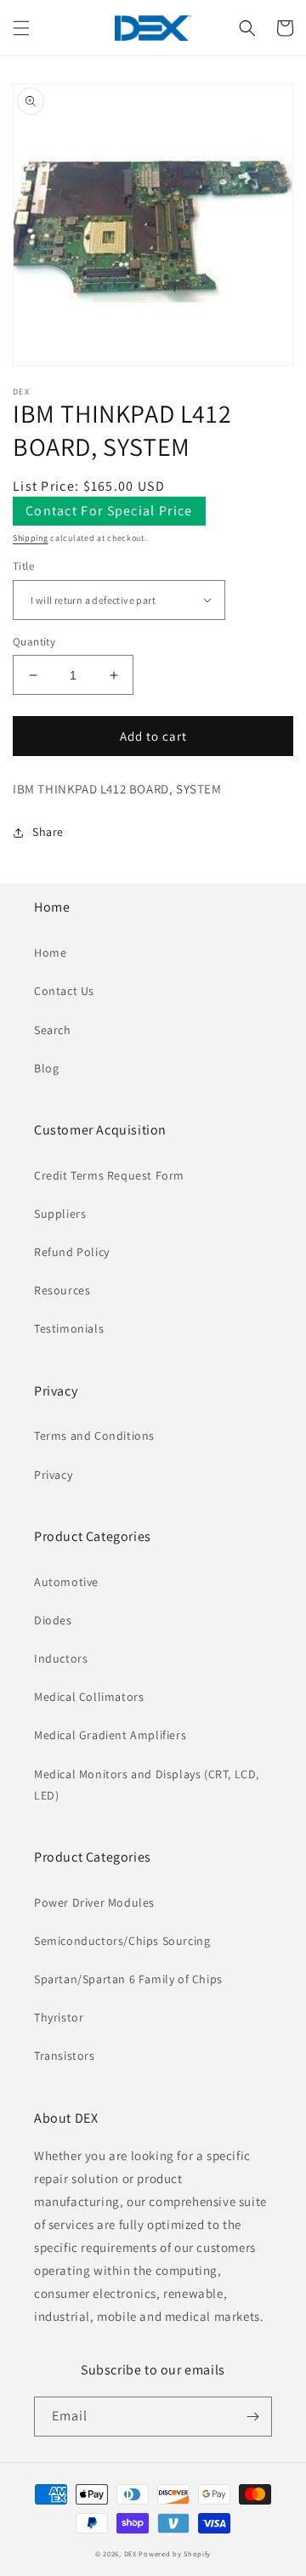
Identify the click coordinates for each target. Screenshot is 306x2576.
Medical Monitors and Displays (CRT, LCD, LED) (147, 1785)
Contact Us (64, 991)
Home (50, 952)
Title (23, 566)
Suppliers (60, 1214)
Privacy (53, 1475)
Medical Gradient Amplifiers (110, 1735)
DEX (130, 2553)
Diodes (53, 1620)
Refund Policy (72, 1252)
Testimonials (69, 1328)
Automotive (66, 1582)
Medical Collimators (89, 1697)
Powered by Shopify (175, 2553)
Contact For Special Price (109, 511)
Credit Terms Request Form (109, 1175)
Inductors (61, 1658)
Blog (46, 1068)
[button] (21, 28)
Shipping (31, 538)
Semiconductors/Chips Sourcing (122, 1941)
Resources (62, 1290)
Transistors (65, 2056)
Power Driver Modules (94, 1902)
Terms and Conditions (94, 1436)
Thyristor (59, 2017)
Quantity (34, 642)
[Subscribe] (252, 2417)
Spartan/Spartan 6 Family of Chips (128, 1979)
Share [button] (48, 832)
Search (53, 1030)
